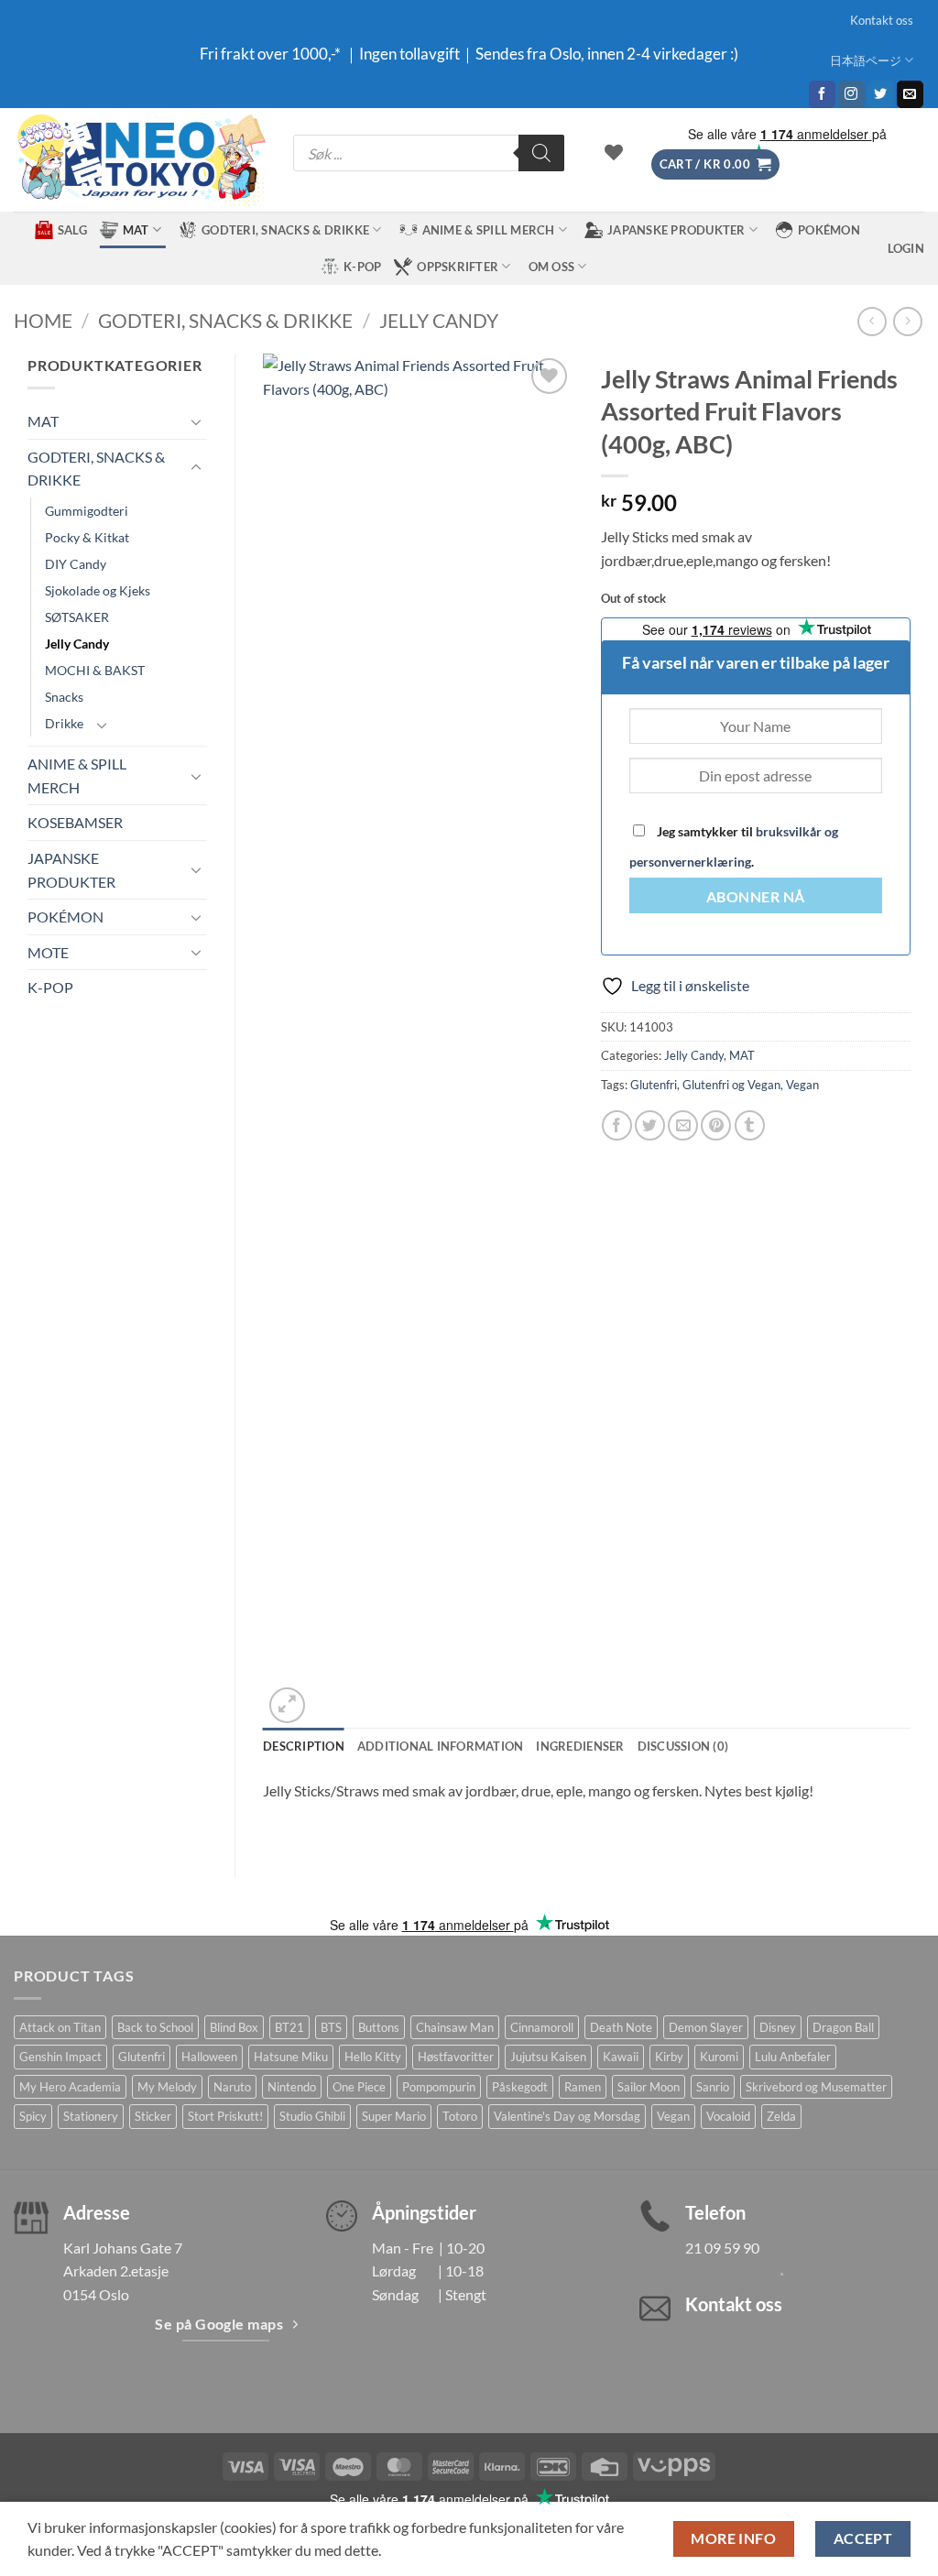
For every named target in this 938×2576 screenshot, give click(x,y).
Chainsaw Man (455, 2027)
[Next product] (872, 321)
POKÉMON (829, 230)
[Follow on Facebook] (822, 94)
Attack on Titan (60, 2027)
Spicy (33, 2116)
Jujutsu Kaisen (548, 2057)
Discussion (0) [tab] (683, 1746)
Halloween (209, 2057)
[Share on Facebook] (617, 1125)
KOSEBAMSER (75, 822)
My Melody (167, 2087)
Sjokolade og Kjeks (98, 590)
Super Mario (394, 2116)
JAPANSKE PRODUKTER (676, 230)
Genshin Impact (60, 2057)
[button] (715, 164)
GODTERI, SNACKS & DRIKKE (285, 230)
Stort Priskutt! (225, 2116)
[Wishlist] (614, 152)
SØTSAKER (77, 617)
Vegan (802, 1085)
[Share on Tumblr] (750, 1125)
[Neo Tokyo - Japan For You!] (140, 160)
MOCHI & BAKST (95, 670)
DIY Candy (76, 564)
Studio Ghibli (312, 2116)
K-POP (362, 267)
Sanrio (713, 2087)
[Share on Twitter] (650, 1125)
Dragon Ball (843, 2027)
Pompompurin (439, 2087)
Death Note (621, 2027)
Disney (778, 2027)
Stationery (91, 2116)
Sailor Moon (649, 2087)
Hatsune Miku (291, 2057)
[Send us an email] (910, 94)
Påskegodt (520, 2087)
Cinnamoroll (542, 2027)
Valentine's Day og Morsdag (567, 2116)
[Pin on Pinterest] (716, 1125)
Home (43, 320)
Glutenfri (654, 1085)
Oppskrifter (458, 267)
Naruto (232, 2087)
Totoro (460, 2116)
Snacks (64, 697)
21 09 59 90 (722, 2248)
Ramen (583, 2087)
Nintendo (292, 2087)
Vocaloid (728, 2116)
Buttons (379, 2027)
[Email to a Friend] (683, 1125)
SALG (72, 230)
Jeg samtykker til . (734, 846)
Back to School (155, 2027)
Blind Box (234, 2027)
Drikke (64, 723)
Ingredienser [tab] (580, 1746)
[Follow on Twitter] (881, 94)
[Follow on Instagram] (851, 94)
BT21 (289, 2027)
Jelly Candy (439, 320)
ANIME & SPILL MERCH (489, 230)
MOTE (48, 952)
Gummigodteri (87, 511)
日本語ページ (866, 60)
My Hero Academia (70, 2087)
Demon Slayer (706, 2027)
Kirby (669, 2057)
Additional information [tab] (441, 1746)
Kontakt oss (882, 20)
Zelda (781, 2116)
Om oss (552, 267)
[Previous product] (907, 321)
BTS (331, 2027)
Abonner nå (756, 897)
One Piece (359, 2087)
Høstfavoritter (456, 2057)
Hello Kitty (373, 2057)
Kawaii (621, 2057)
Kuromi (719, 2057)
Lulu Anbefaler (793, 2057)
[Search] (541, 153)
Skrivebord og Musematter (816, 2087)
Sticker (153, 2116)
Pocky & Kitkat (87, 537)
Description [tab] (304, 1746)
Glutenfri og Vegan (731, 1085)
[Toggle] (196, 421)
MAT (136, 230)
